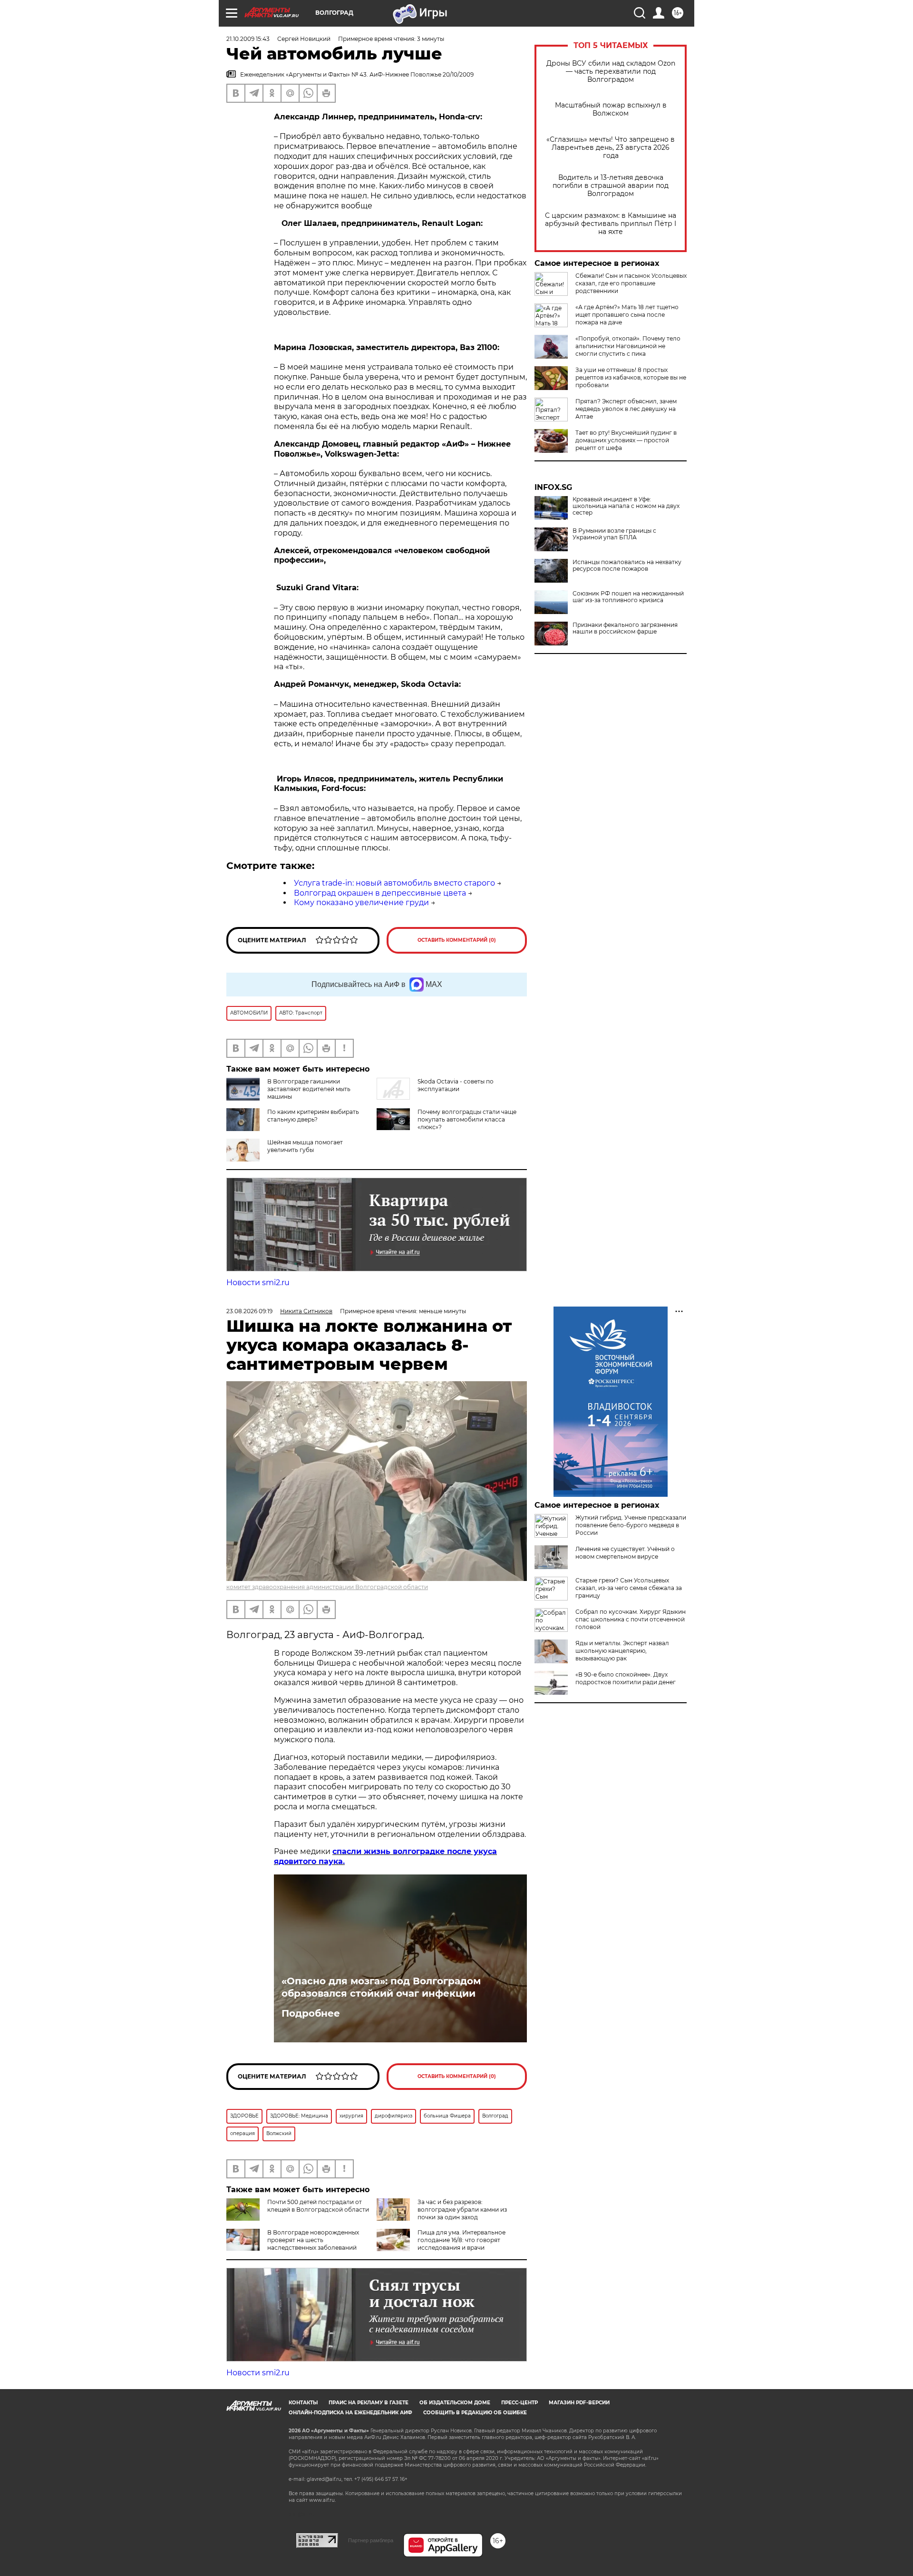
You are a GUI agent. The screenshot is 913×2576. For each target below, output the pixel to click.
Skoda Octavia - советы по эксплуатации (456, 1085)
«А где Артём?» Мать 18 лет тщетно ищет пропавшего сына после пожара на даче (627, 315)
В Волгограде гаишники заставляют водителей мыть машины (309, 1089)
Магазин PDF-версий (579, 2403)
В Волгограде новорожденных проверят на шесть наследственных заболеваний (313, 2240)
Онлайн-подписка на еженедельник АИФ (350, 2413)
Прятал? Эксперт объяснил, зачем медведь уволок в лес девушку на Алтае (626, 409)
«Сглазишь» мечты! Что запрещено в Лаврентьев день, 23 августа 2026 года (611, 148)
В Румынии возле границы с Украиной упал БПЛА (614, 534)
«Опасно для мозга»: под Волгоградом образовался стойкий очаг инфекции (381, 1987)
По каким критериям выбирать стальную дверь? (313, 1116)
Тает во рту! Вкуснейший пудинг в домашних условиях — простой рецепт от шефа (626, 440)
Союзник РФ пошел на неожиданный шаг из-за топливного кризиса (628, 597)
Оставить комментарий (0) (457, 940)
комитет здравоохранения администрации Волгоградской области (327, 1587)
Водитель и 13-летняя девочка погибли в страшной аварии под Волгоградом (611, 186)
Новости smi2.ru (258, 1283)
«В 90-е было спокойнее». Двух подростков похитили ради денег (626, 1678)
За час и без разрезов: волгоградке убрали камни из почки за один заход (462, 2210)
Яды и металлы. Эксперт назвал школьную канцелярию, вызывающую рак (622, 1651)
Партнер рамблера (371, 2540)
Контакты (303, 2403)
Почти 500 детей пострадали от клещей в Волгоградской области (318, 2206)
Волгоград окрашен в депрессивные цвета (380, 893)
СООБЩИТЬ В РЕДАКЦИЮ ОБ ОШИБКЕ (475, 2413)
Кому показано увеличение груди (361, 903)
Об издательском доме (455, 2403)
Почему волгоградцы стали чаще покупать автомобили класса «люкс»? (467, 1119)
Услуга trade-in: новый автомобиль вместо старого (394, 883)
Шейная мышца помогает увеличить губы (305, 1146)
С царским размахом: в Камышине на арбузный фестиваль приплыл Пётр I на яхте (611, 224)
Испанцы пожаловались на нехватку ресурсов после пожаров (627, 566)
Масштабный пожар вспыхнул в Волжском (611, 109)
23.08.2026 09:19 (249, 1311)
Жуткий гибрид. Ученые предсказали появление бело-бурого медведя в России (631, 1525)
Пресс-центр (520, 2403)
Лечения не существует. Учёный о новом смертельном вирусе (625, 1553)
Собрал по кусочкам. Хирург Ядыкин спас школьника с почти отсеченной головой (631, 1619)
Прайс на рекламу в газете (369, 2403)
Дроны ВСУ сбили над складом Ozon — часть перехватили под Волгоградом (611, 72)
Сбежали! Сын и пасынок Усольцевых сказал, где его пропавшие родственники (631, 283)
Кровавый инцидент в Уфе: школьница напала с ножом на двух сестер (626, 506)
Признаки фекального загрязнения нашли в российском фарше (625, 628)
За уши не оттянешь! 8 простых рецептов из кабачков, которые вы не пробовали (631, 377)
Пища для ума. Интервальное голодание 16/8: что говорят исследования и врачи (461, 2240)
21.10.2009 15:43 (248, 39)
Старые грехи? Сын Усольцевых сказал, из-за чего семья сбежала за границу (629, 1588)
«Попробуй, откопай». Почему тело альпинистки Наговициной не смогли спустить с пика (628, 346)
